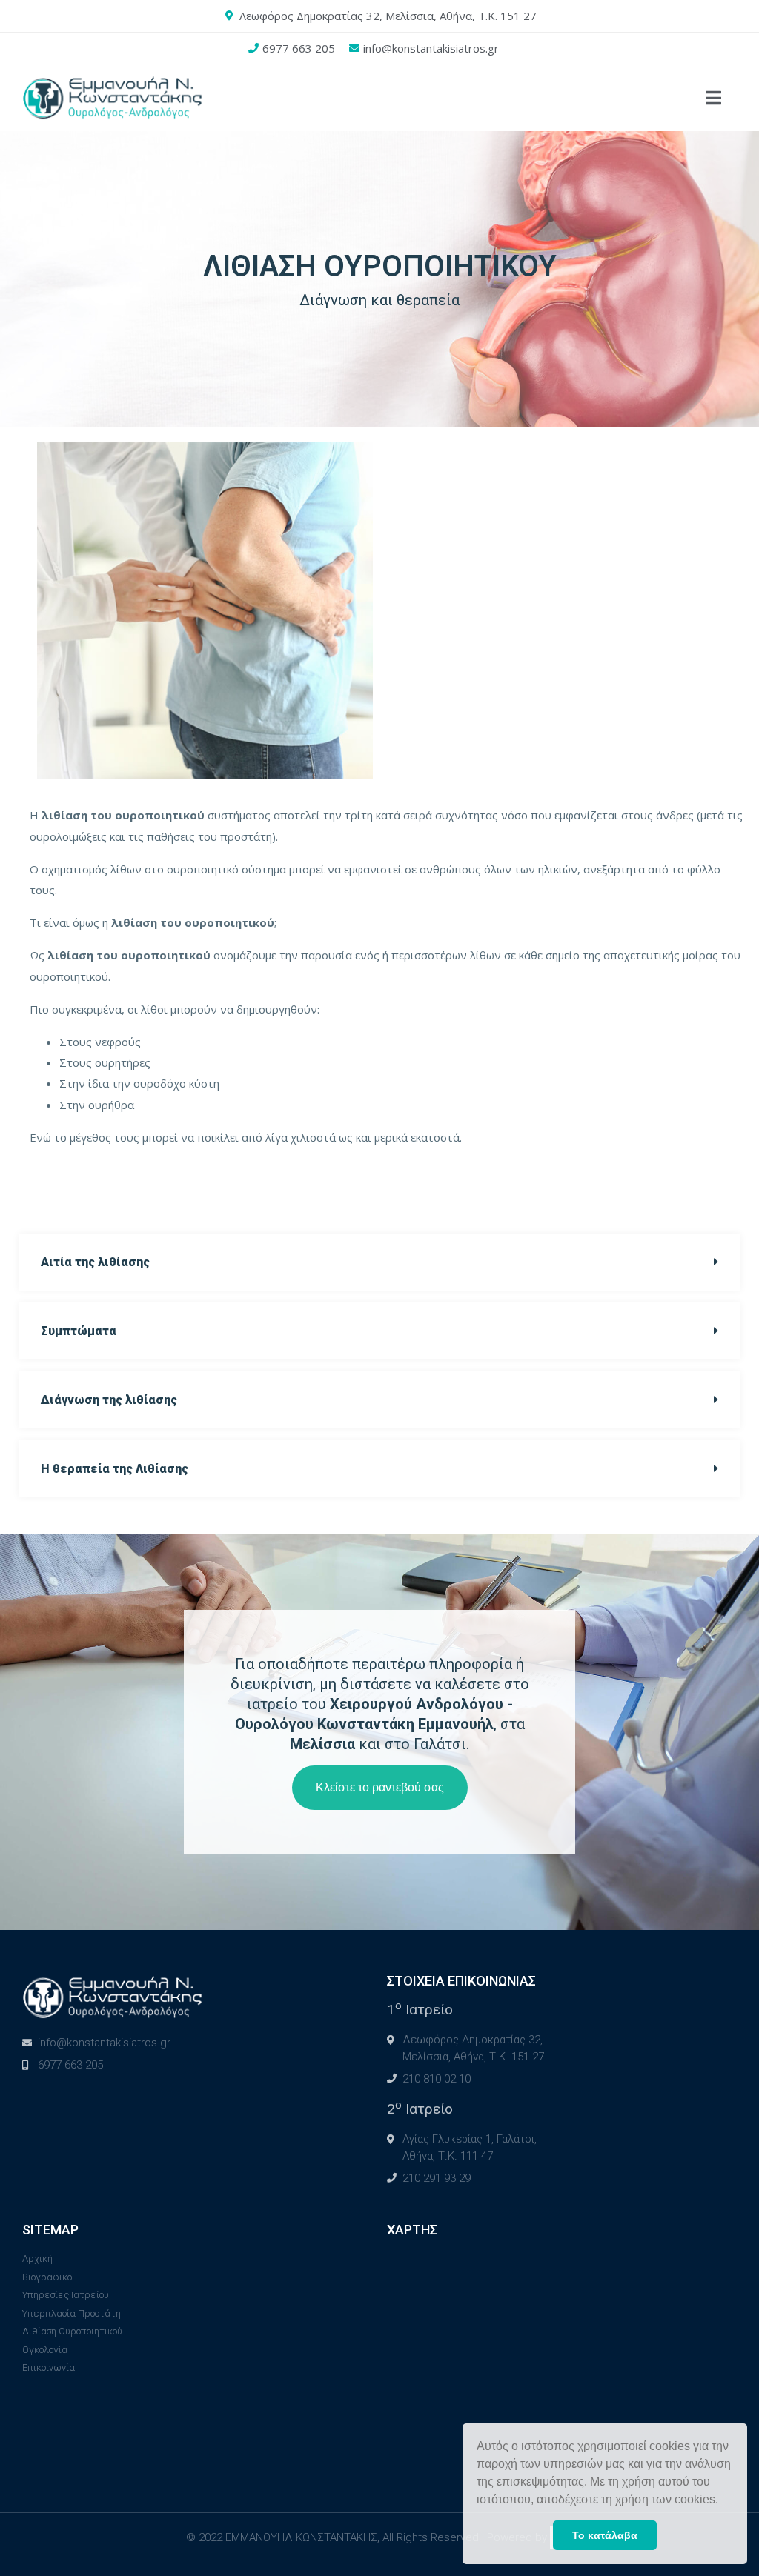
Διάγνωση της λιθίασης (109, 1400)
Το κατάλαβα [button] (605, 2535)
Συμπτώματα (79, 1331)
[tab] (379, 1262)
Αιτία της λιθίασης (95, 1262)
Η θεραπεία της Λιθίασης (115, 1469)
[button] (723, 2501)
